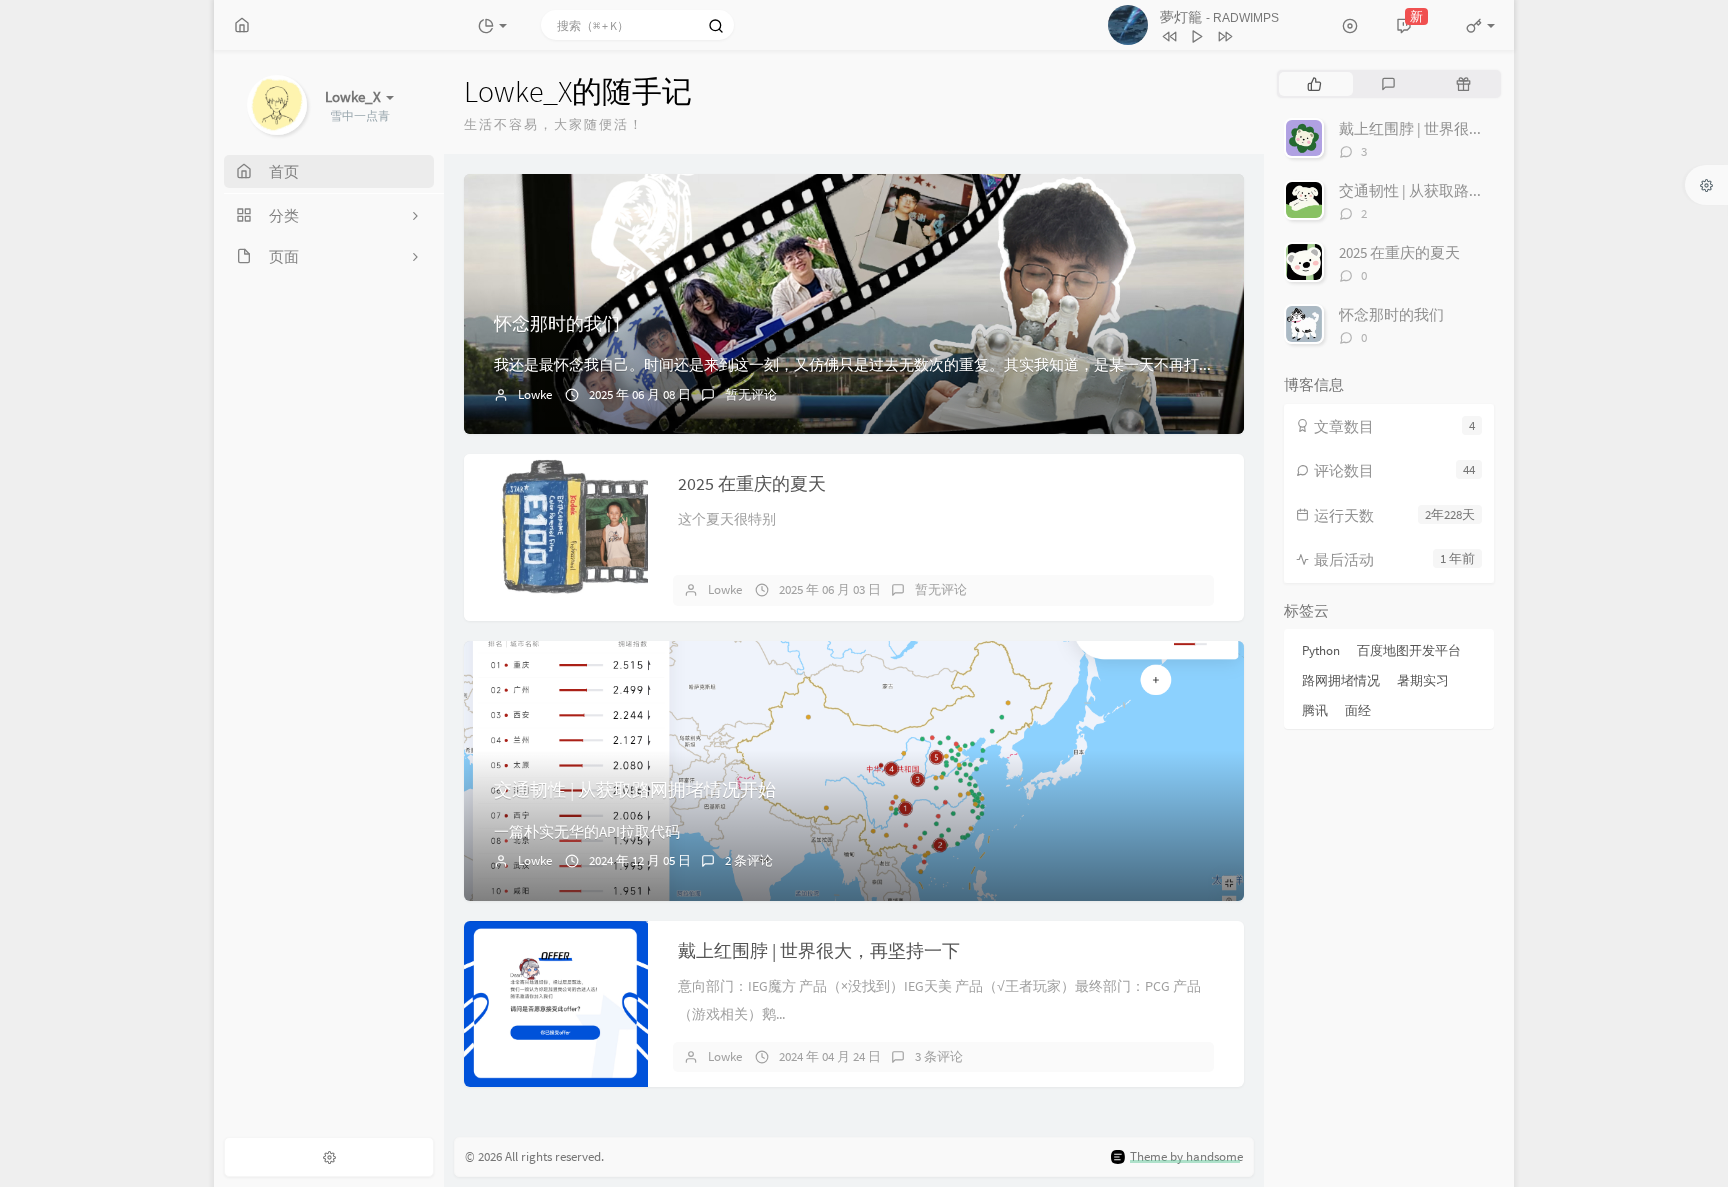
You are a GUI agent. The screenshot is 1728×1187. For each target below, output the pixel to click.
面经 (1358, 710)
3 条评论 (939, 1056)
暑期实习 (1423, 680)
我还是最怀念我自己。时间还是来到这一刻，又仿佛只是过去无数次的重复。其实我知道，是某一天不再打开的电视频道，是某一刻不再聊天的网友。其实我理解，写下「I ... (1066, 364)
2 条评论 (749, 860)
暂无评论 (751, 394)
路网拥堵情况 (1341, 680)
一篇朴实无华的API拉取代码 (587, 831)
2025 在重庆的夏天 (752, 483)
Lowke (535, 394)
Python (1321, 650)
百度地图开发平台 (1409, 650)
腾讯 (1315, 710)
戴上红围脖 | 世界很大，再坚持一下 (819, 950)
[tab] (1314, 84)
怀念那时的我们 (557, 323)
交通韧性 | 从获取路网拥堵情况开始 (635, 789)
